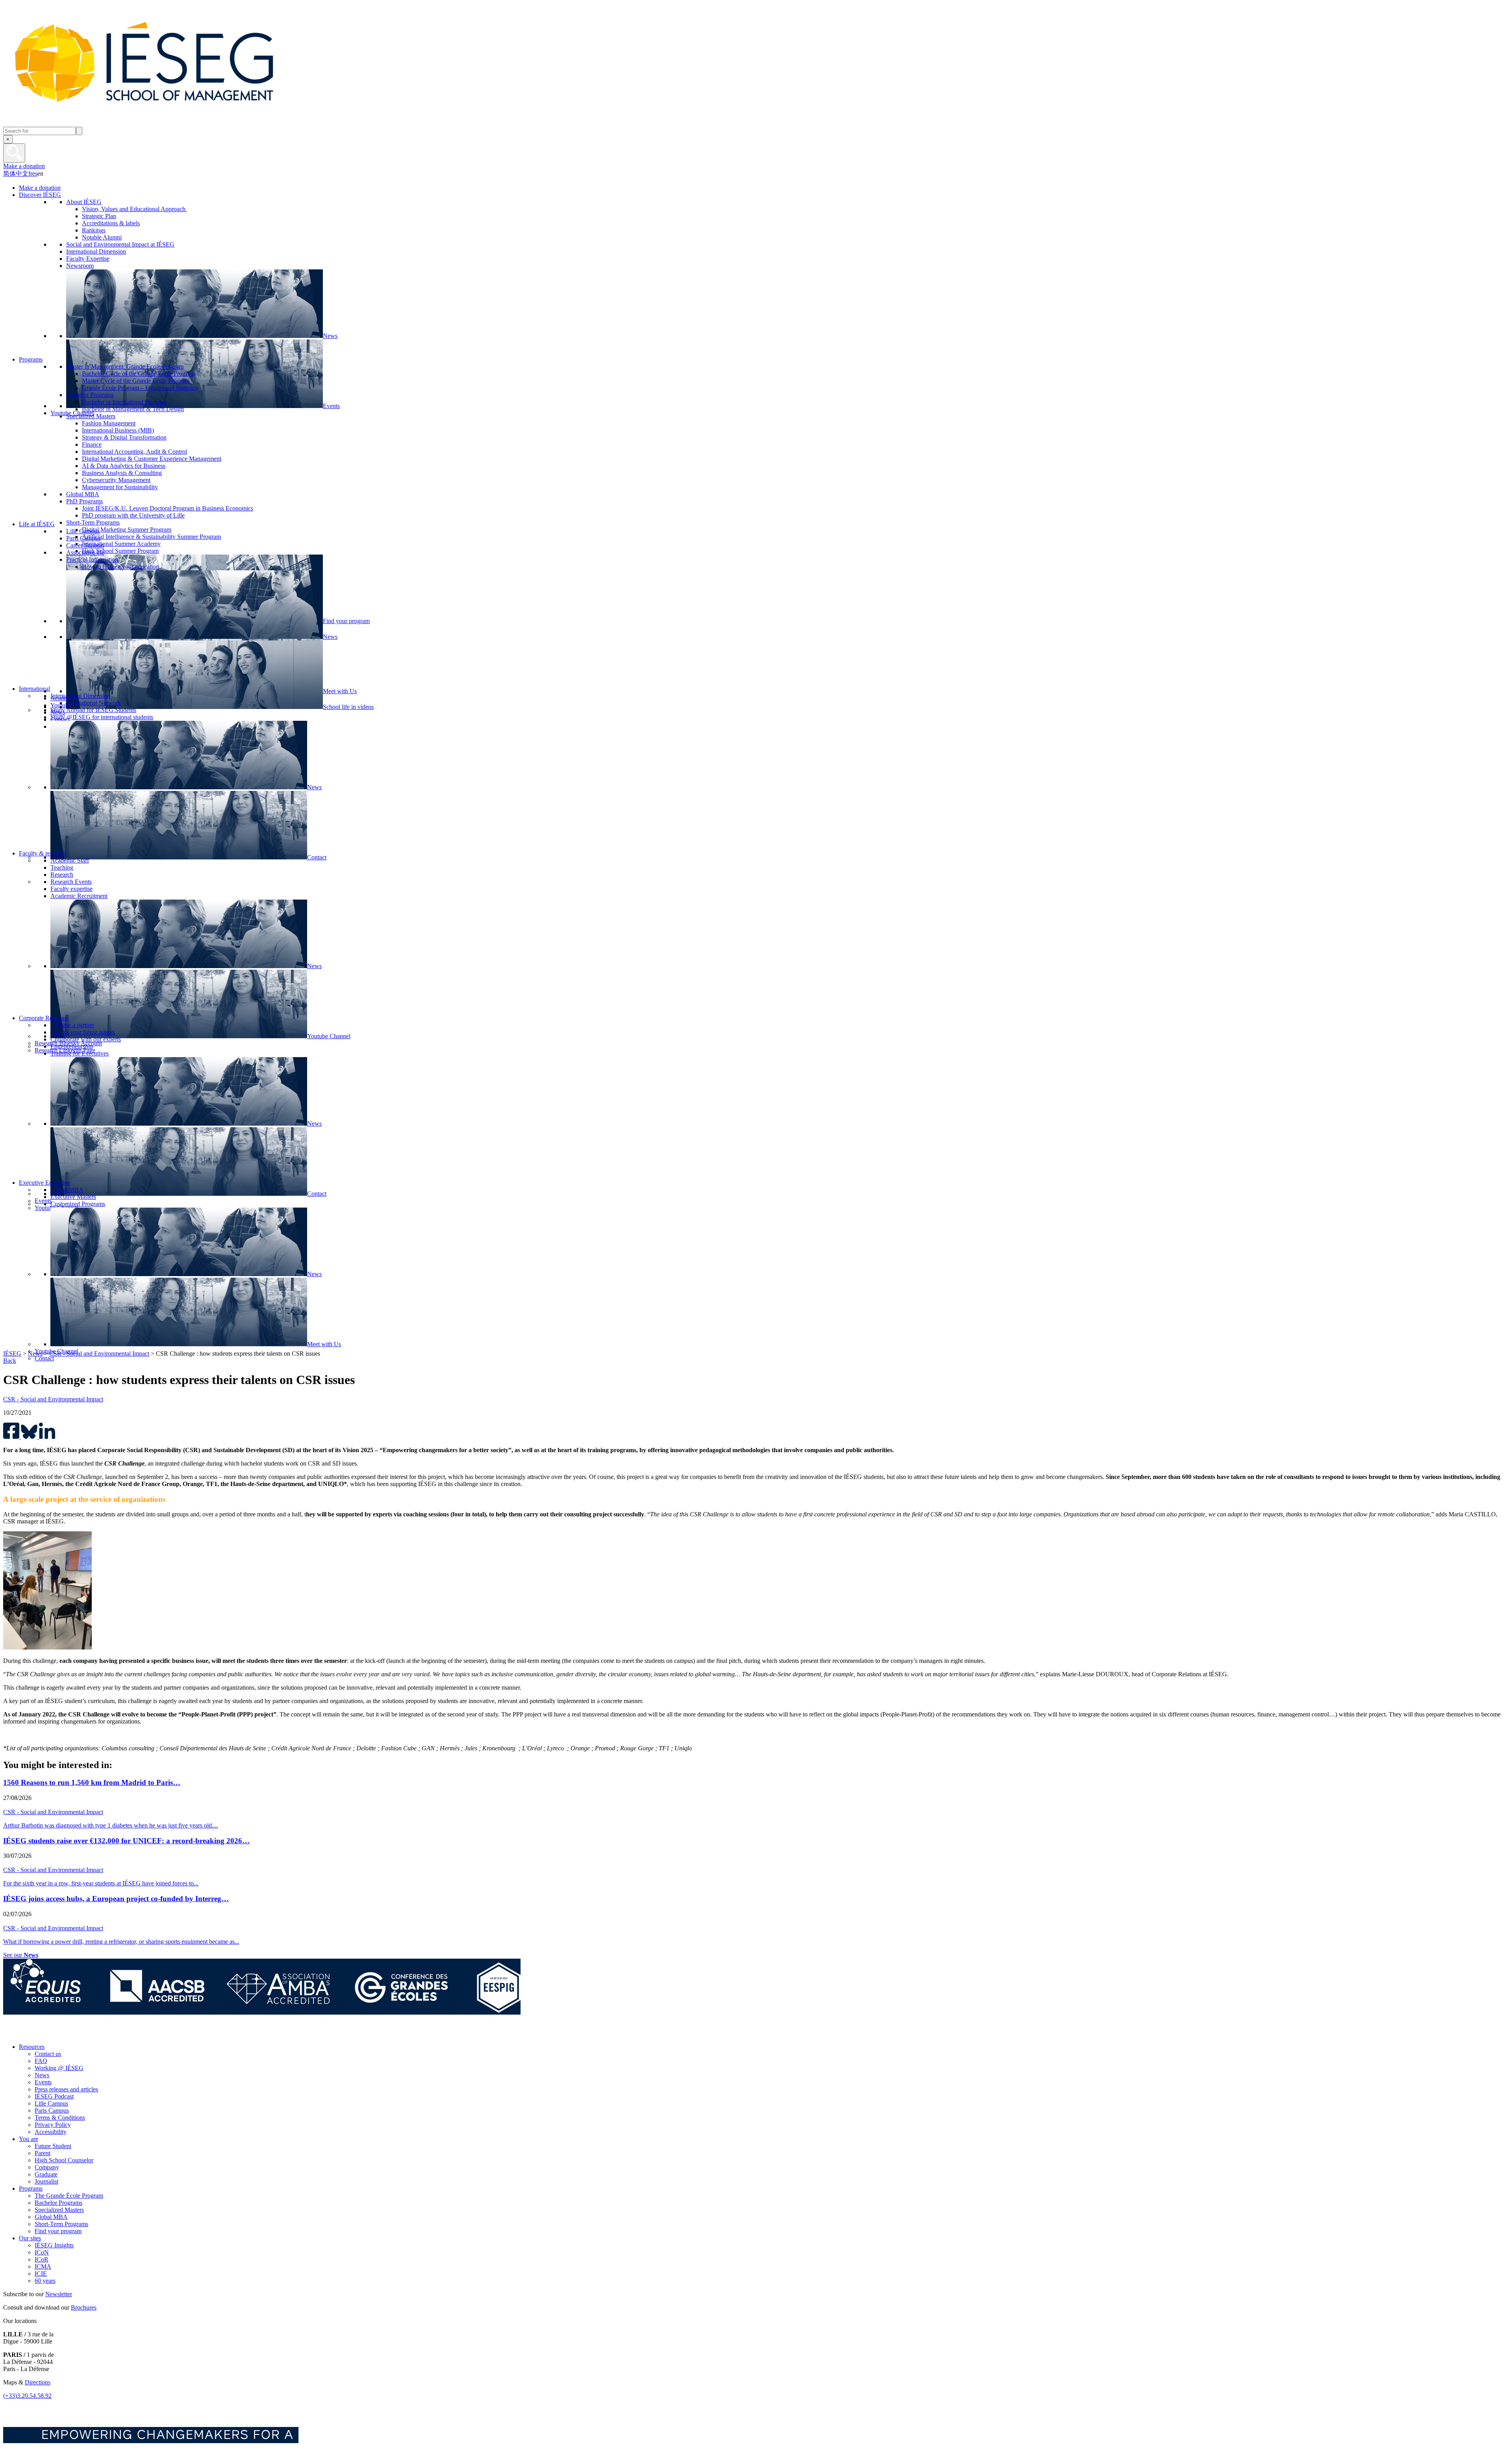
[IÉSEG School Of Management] (165, 123)
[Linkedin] (82, 2033)
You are (29, 2139)
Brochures (84, 2307)
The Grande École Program (69, 2196)
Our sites (30, 2238)
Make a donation (24, 166)
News (35, 1354)
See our (21, 1955)
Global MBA (51, 2217)
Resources (32, 2047)
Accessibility (51, 2132)
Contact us (48, 2054)
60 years (45, 2281)
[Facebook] (11, 2033)
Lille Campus (51, 2103)
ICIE (41, 2274)
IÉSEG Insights (54, 2245)
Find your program (58, 2231)
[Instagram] (47, 2033)
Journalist (46, 2181)
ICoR (42, 2259)
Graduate (46, 2174)
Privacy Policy (53, 2125)
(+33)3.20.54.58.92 (27, 2396)
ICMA (43, 2266)
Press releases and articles (66, 2089)
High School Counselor (64, 2160)
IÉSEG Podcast (54, 2096)
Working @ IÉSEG (59, 2068)
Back (10, 1361)
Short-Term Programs (61, 2224)
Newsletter (59, 2294)
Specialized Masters (59, 2210)
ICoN (42, 2252)
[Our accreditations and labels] (262, 2012)
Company (47, 2167)
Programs (31, 2188)
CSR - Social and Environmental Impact (99, 1354)
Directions (38, 2382)
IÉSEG (12, 1354)
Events (43, 2082)
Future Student (53, 2146)
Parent (43, 2153)
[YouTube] (64, 2033)
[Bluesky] (29, 2033)
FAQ (41, 2061)
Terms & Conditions (60, 2118)
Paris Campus (52, 2111)
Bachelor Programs (58, 2203)
